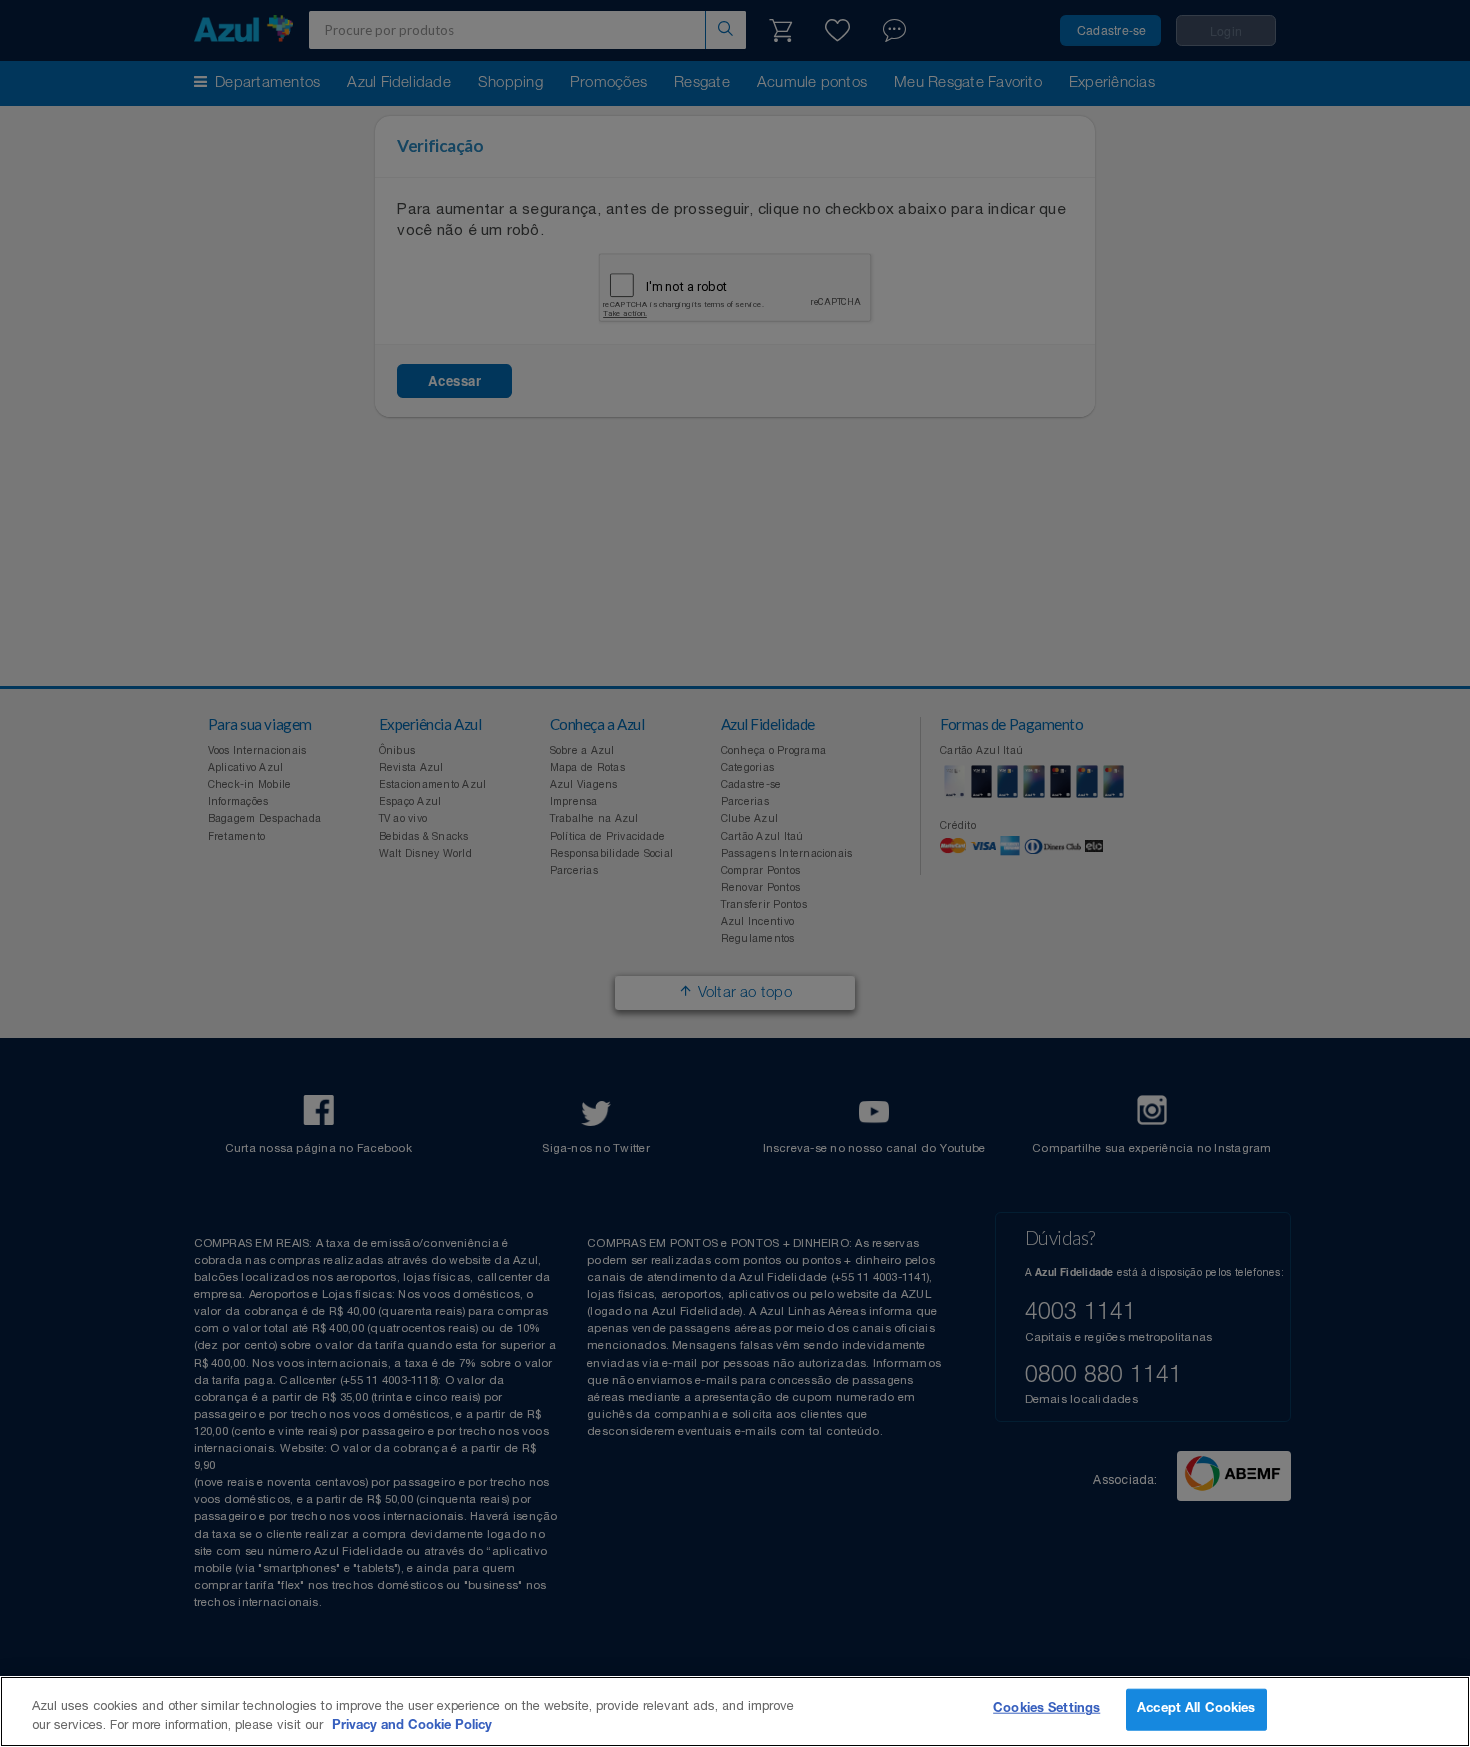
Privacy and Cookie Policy (412, 1726)
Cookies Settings (1046, 1709)
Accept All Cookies (1196, 1709)
